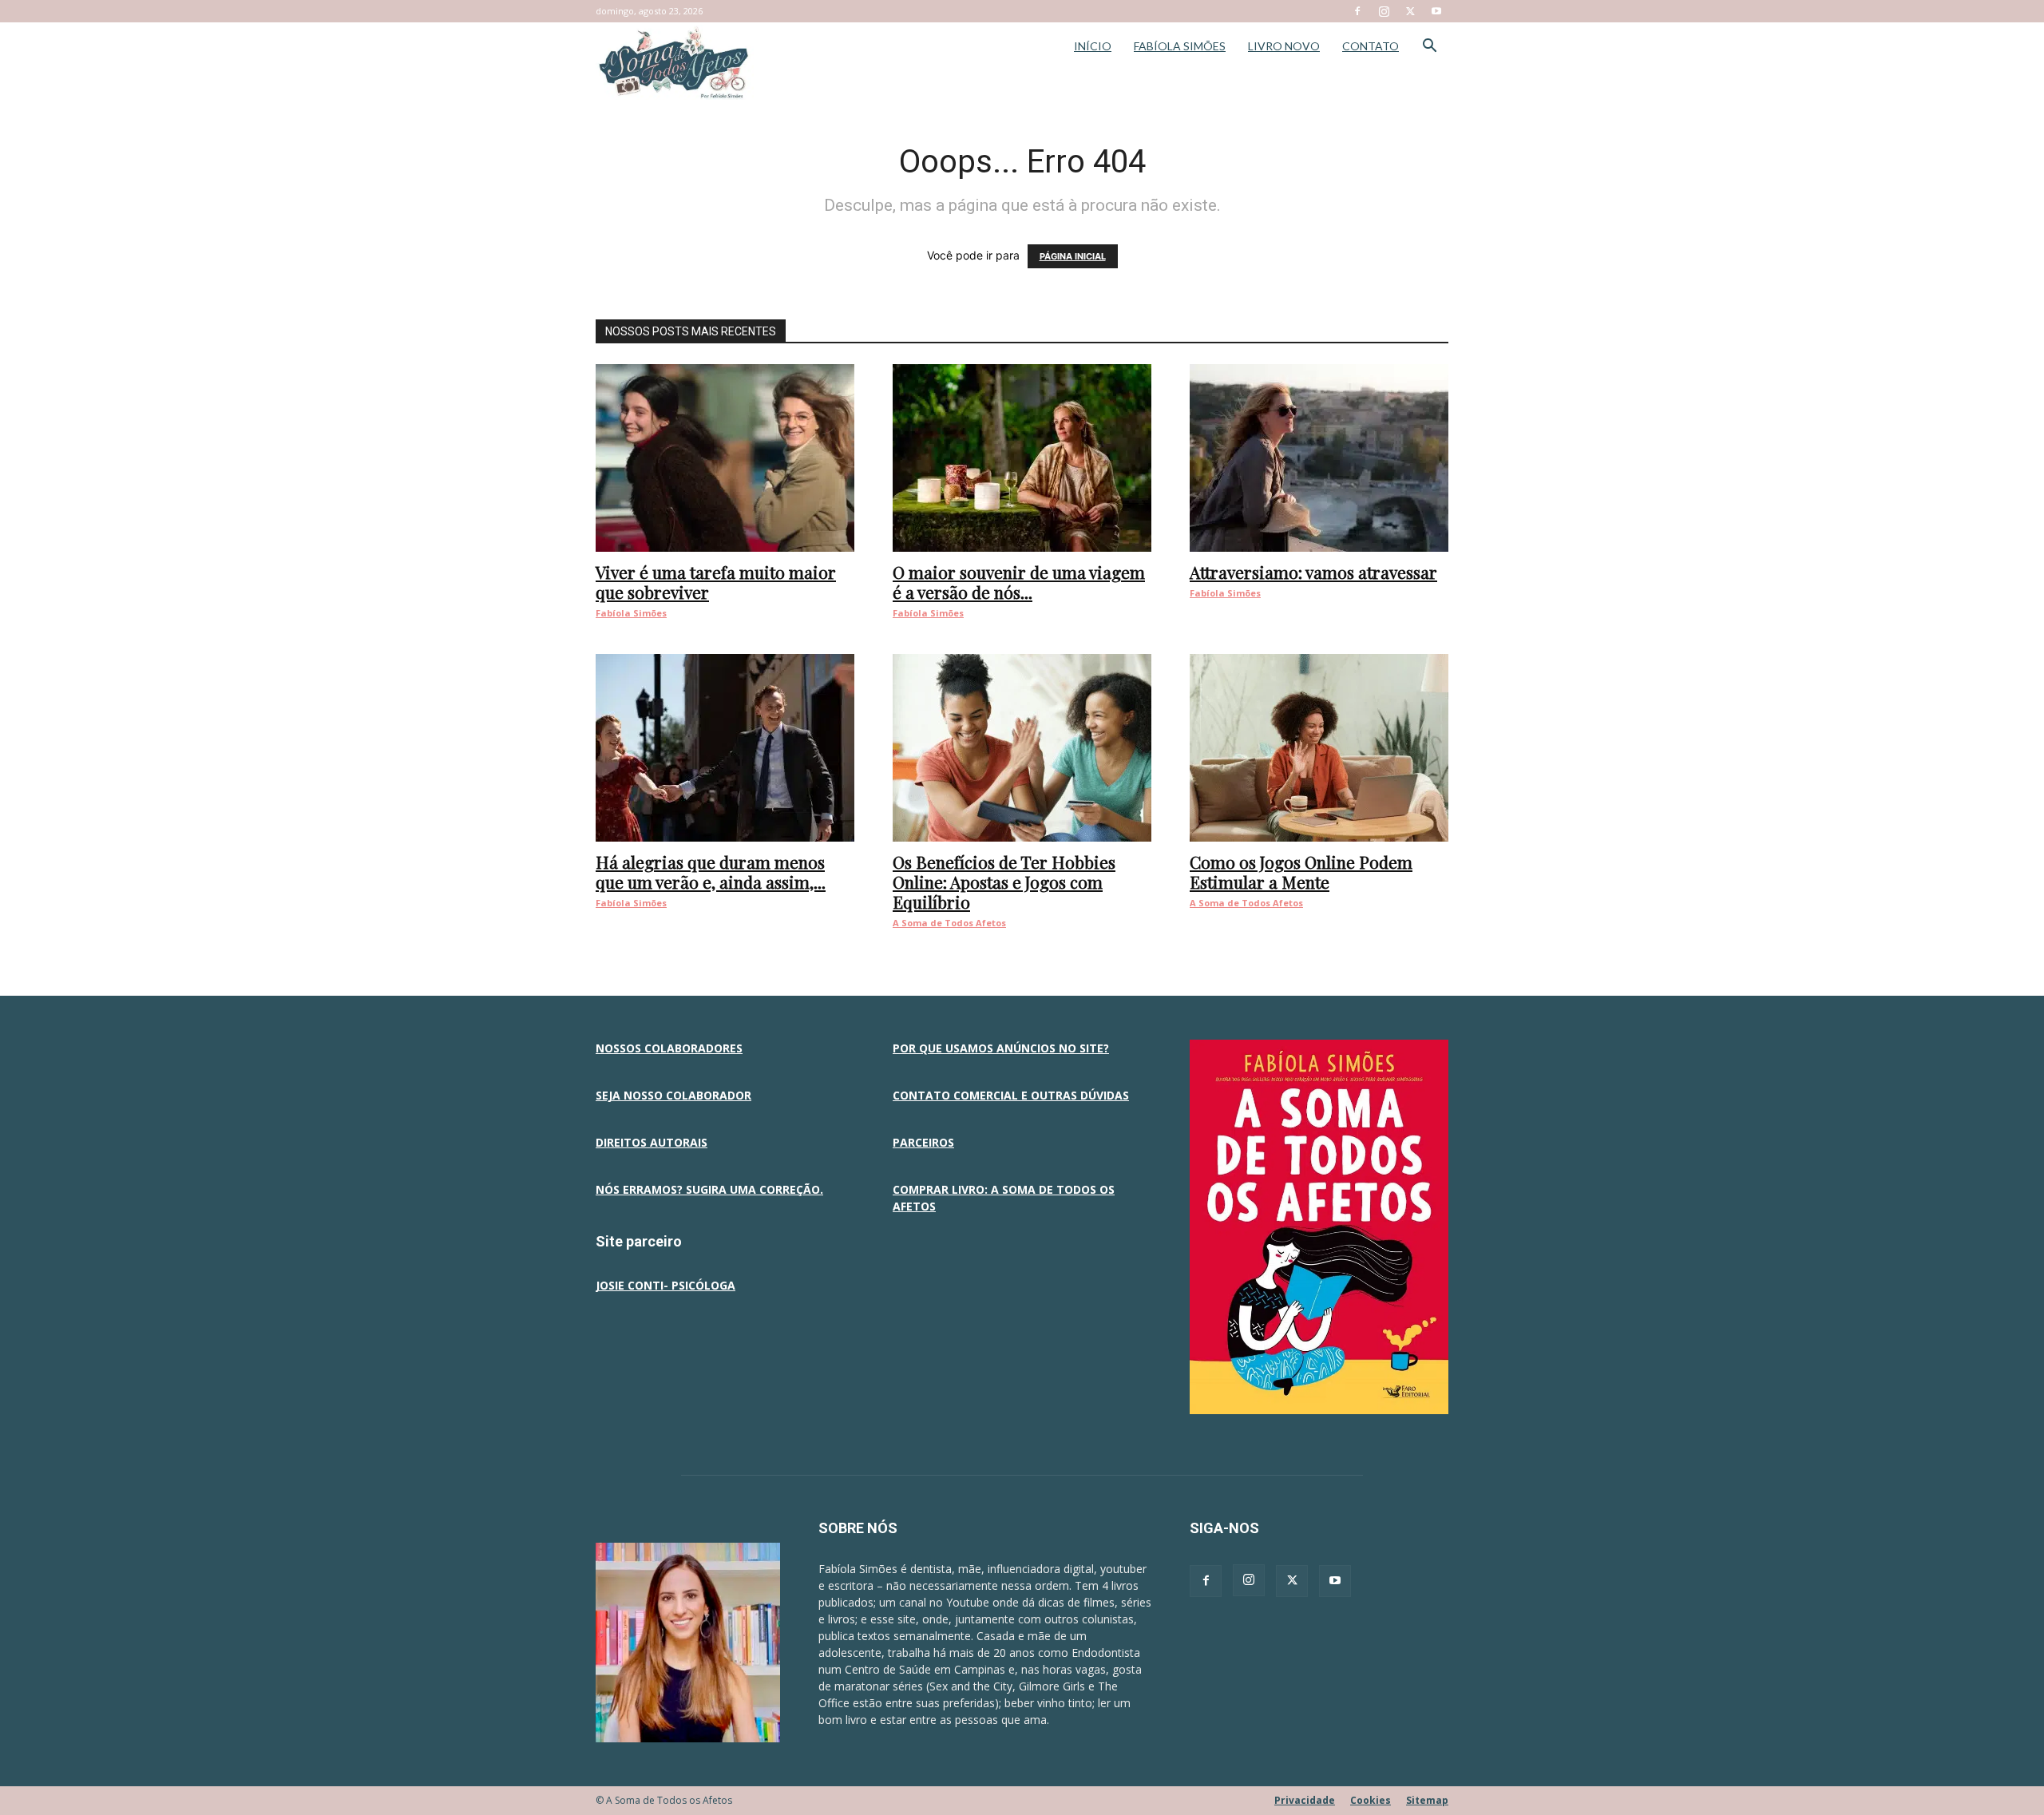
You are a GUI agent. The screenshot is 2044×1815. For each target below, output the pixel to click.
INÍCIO (1093, 46)
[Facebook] (1357, 11)
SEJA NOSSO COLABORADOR (673, 1095)
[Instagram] (1384, 11)
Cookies (1371, 1800)
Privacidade (1305, 1800)
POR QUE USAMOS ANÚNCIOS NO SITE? (1001, 1048)
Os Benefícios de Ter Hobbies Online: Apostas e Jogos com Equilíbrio (1004, 882)
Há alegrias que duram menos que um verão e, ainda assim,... (711, 872)
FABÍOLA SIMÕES (1180, 46)
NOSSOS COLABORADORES (669, 1048)
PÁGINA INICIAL (1073, 256)
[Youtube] (1436, 11)
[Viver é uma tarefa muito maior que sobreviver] (725, 458)
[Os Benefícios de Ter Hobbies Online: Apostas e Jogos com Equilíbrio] (1022, 748)
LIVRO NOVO (1284, 46)
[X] (1410, 11)
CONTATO (1371, 46)
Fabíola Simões (631, 613)
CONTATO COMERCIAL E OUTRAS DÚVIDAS (1011, 1095)
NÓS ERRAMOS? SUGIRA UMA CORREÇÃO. (709, 1189)
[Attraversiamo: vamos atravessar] (1319, 458)
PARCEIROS (923, 1142)
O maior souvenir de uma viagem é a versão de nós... (1019, 582)
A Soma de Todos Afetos (949, 923)
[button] (1429, 48)
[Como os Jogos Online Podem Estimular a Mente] (1319, 748)
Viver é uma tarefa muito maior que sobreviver (716, 582)
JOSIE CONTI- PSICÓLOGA (665, 1285)
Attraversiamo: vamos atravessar (1313, 572)
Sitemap (1427, 1800)
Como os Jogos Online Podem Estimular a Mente (1301, 872)
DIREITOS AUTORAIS (652, 1142)
